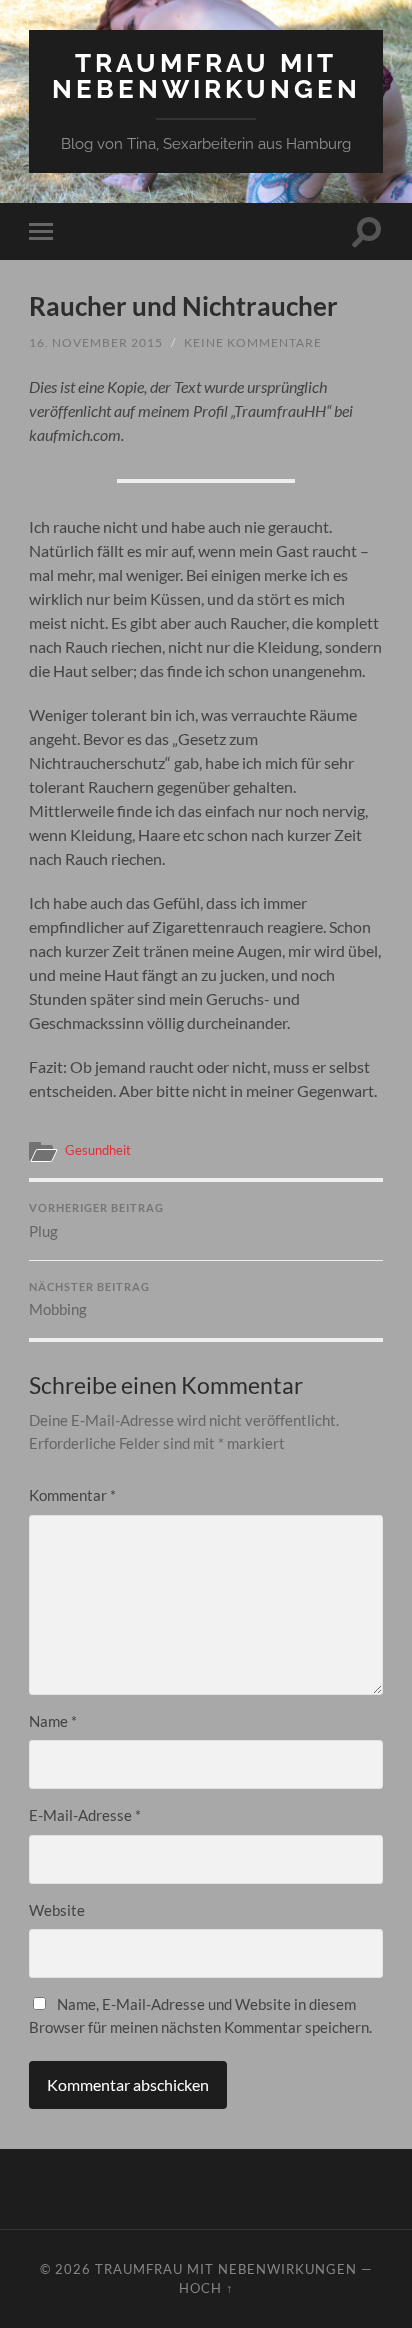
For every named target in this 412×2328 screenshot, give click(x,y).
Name (53, 1721)
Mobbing (89, 1300)
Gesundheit (98, 1150)
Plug (96, 1221)
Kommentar (72, 1495)
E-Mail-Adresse (85, 1815)
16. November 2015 (96, 342)
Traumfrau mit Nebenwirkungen (206, 75)
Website (57, 1910)
